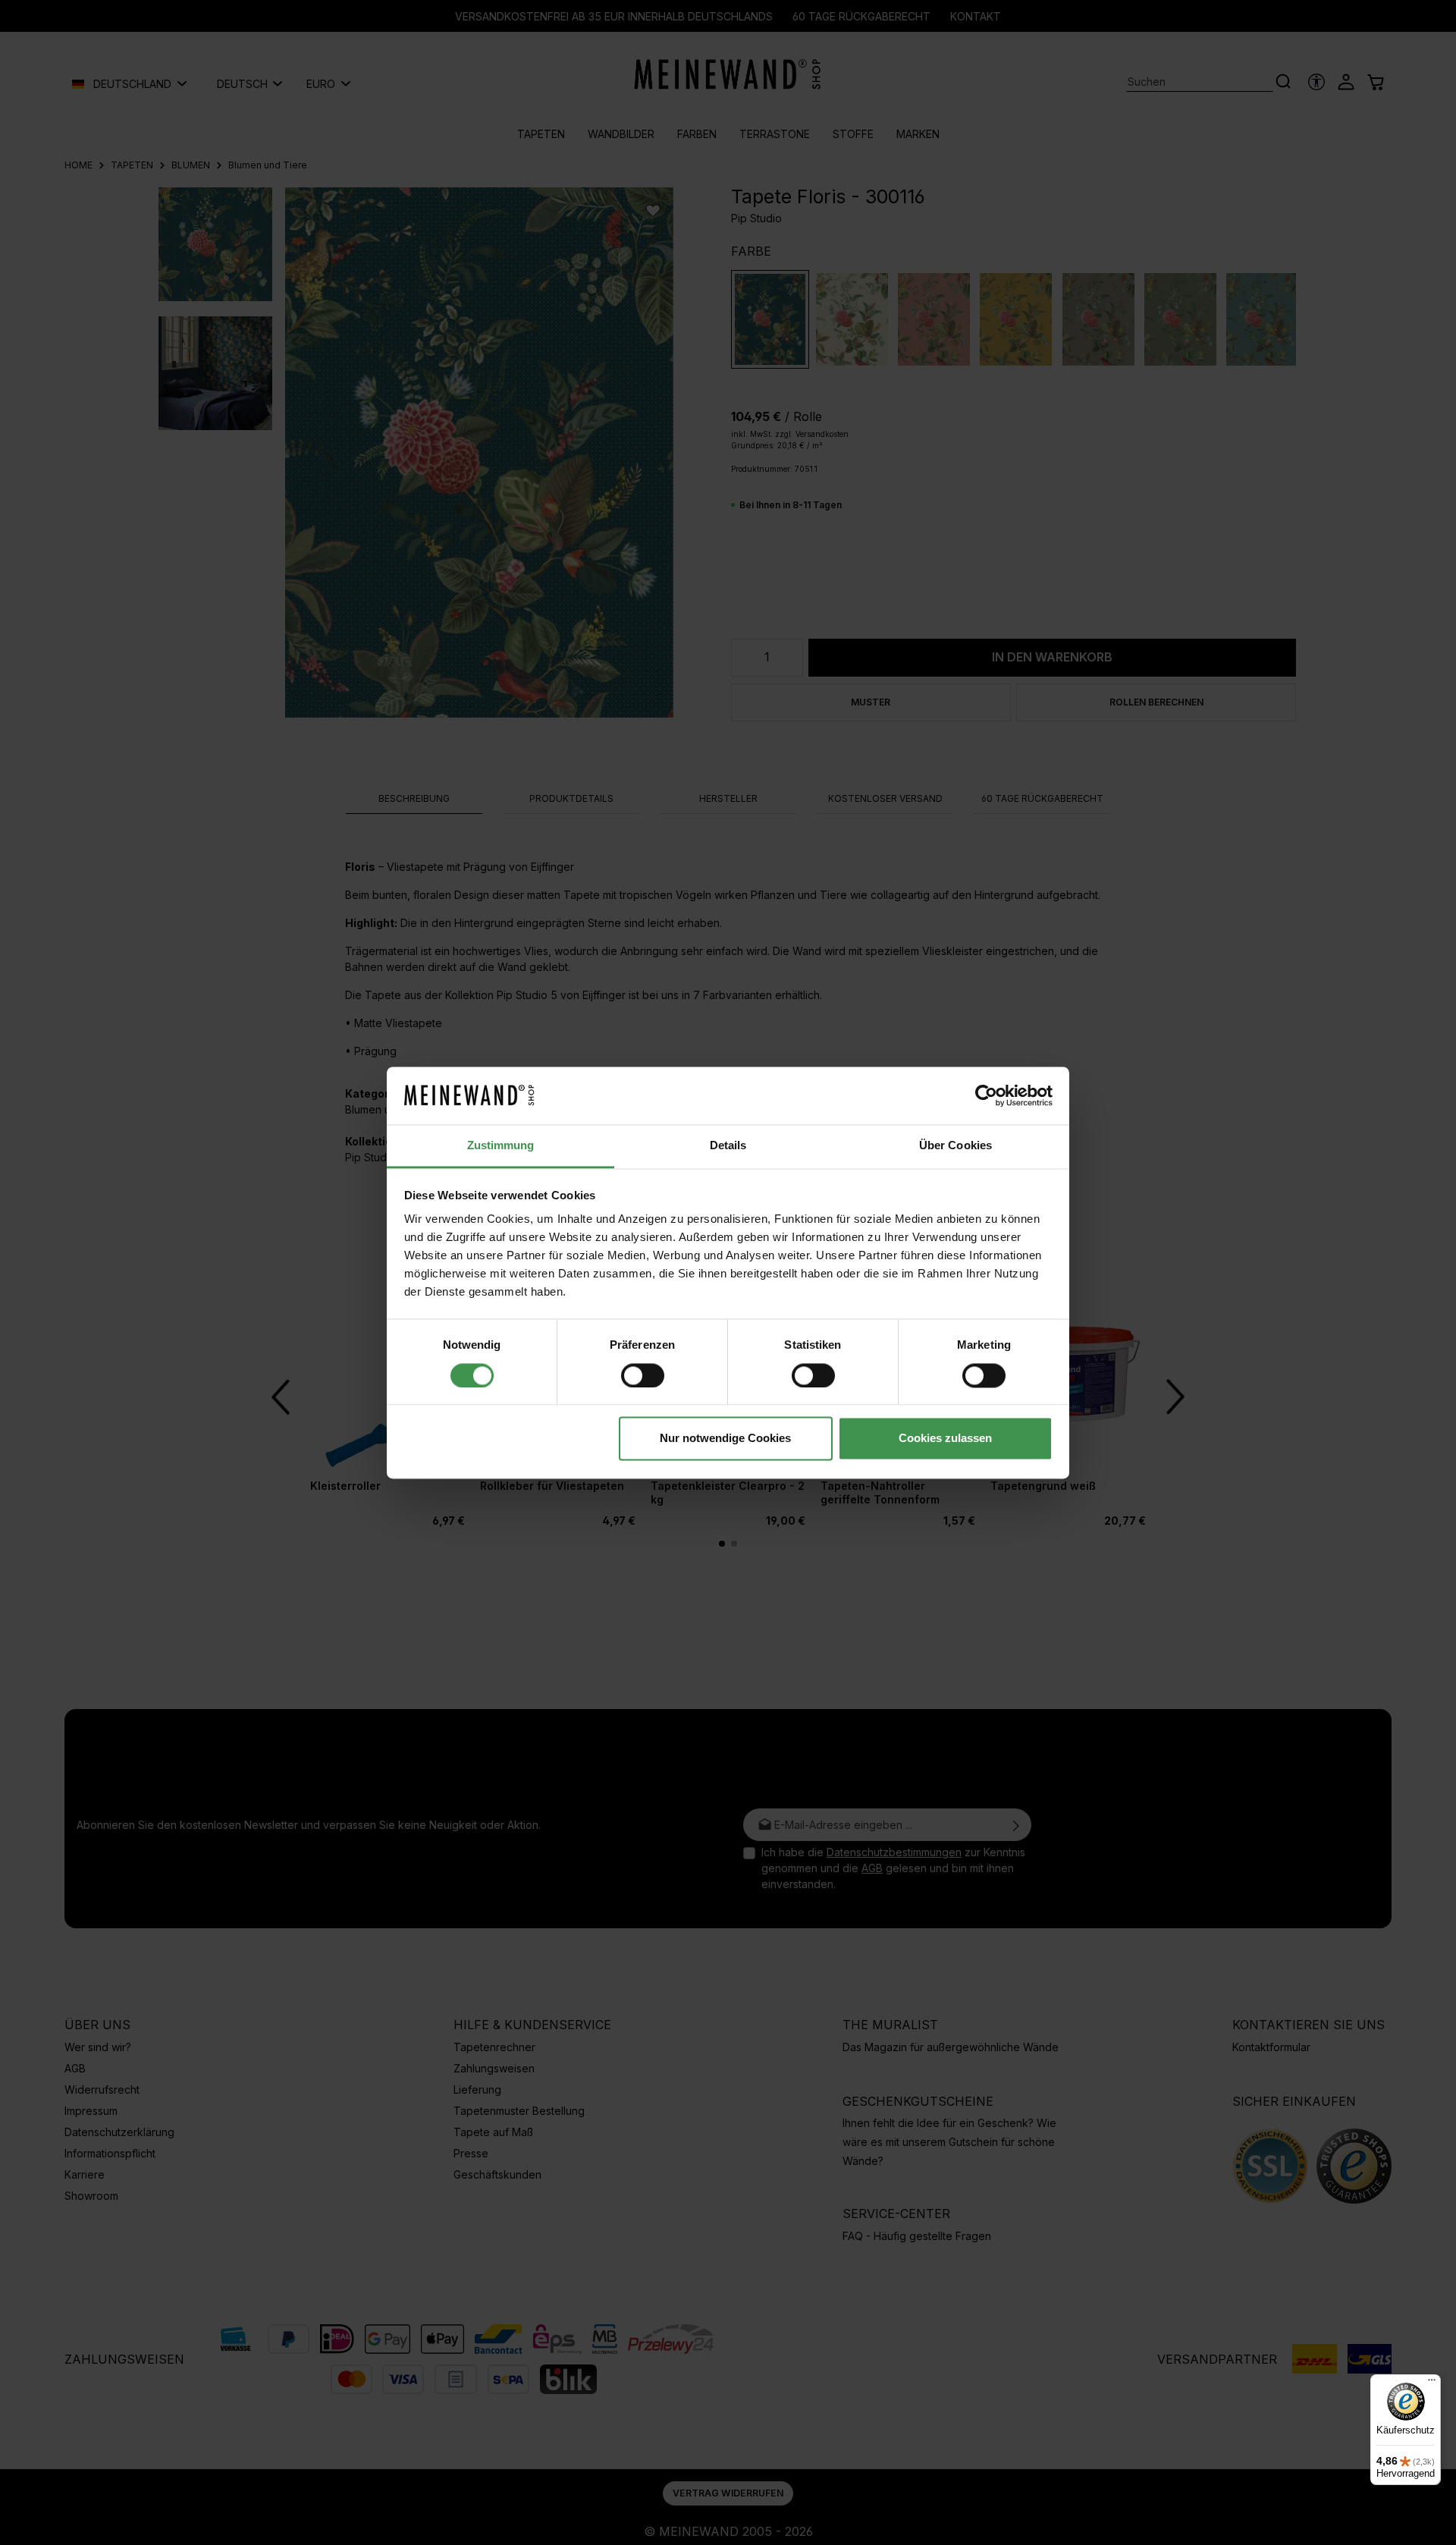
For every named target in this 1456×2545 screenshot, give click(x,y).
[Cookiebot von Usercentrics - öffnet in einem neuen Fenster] (986, 1095)
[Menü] (1432, 2383)
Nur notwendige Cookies (725, 1439)
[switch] (643, 1375)
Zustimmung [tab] (501, 1146)
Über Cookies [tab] (955, 1146)
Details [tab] (728, 1146)
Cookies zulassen (945, 1439)
